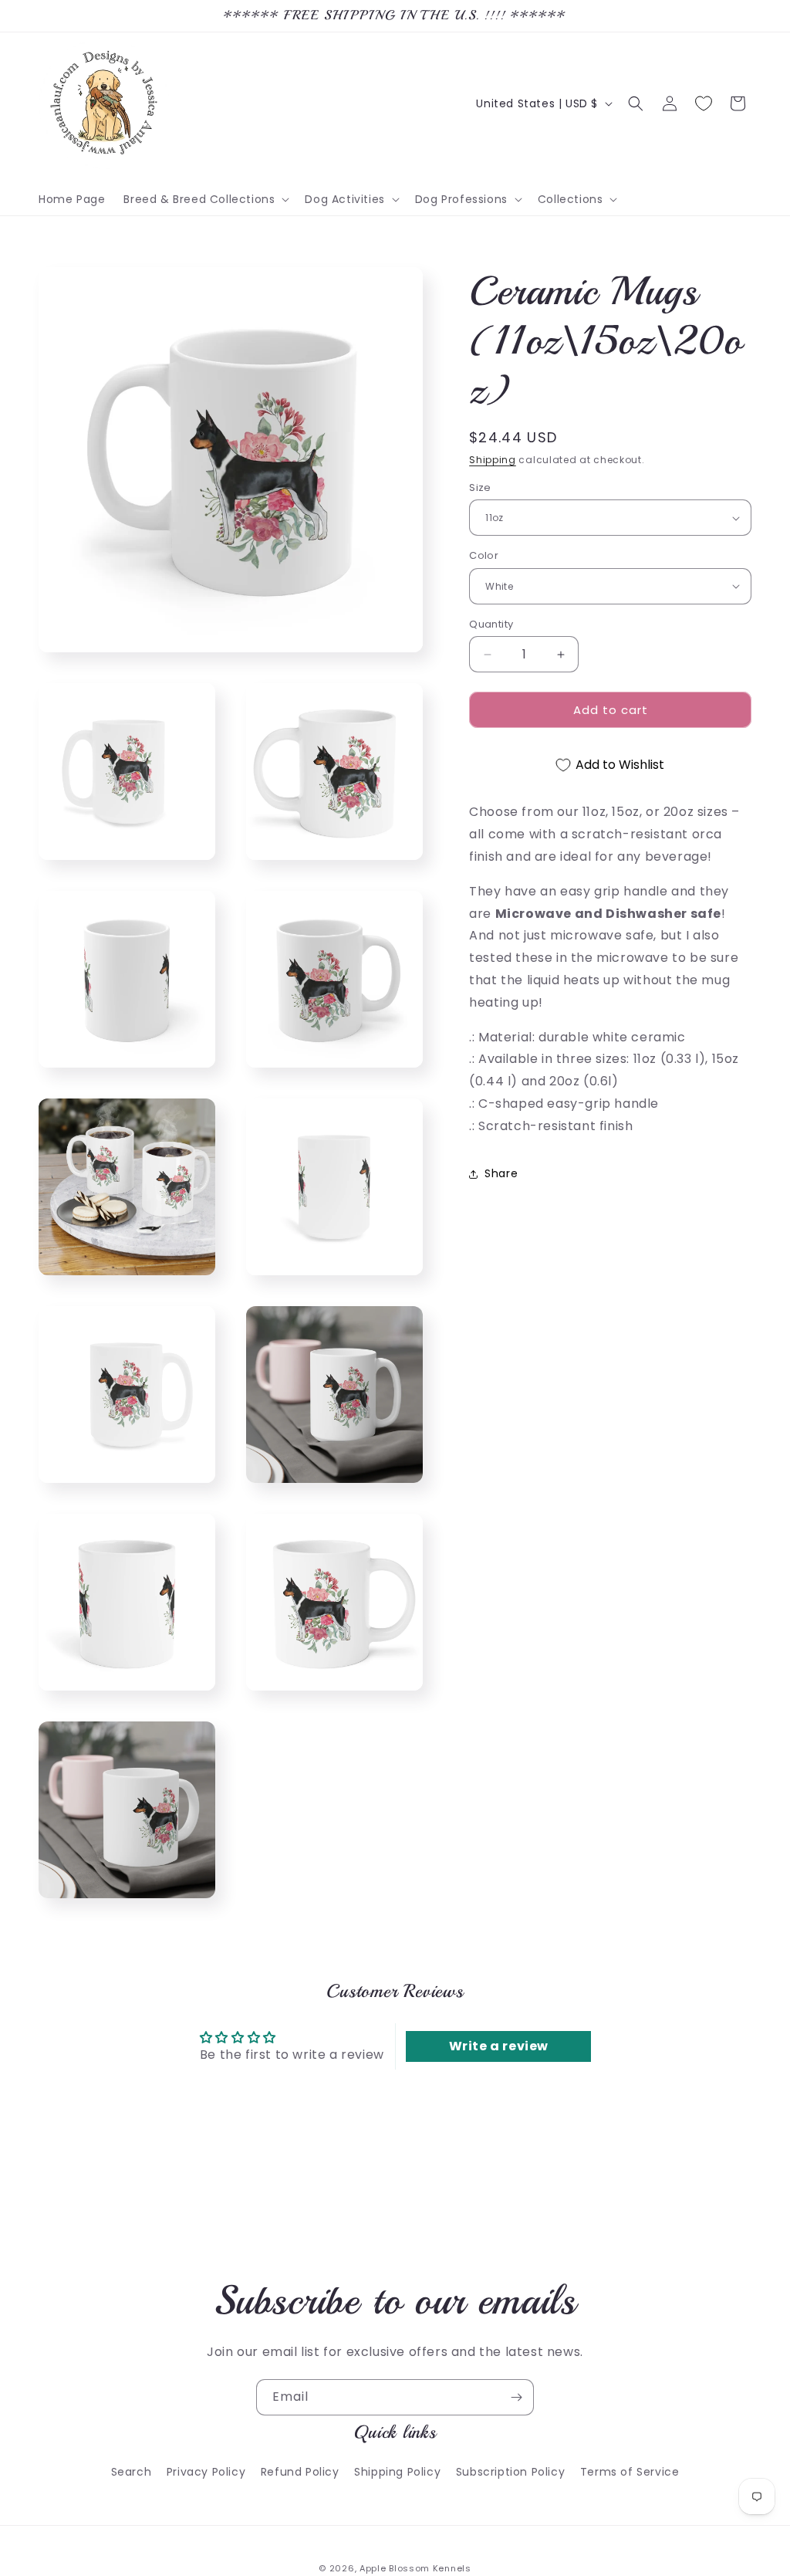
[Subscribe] (516, 2397)
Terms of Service (630, 2472)
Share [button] (501, 1173)
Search (132, 2472)
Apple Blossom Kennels (415, 2568)
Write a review (499, 2046)
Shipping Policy (397, 2472)
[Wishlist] (704, 103)
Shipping (493, 460)
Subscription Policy (510, 2472)
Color (484, 555)
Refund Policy (300, 2472)
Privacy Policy (206, 2472)
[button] (205, 199)
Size (480, 487)
